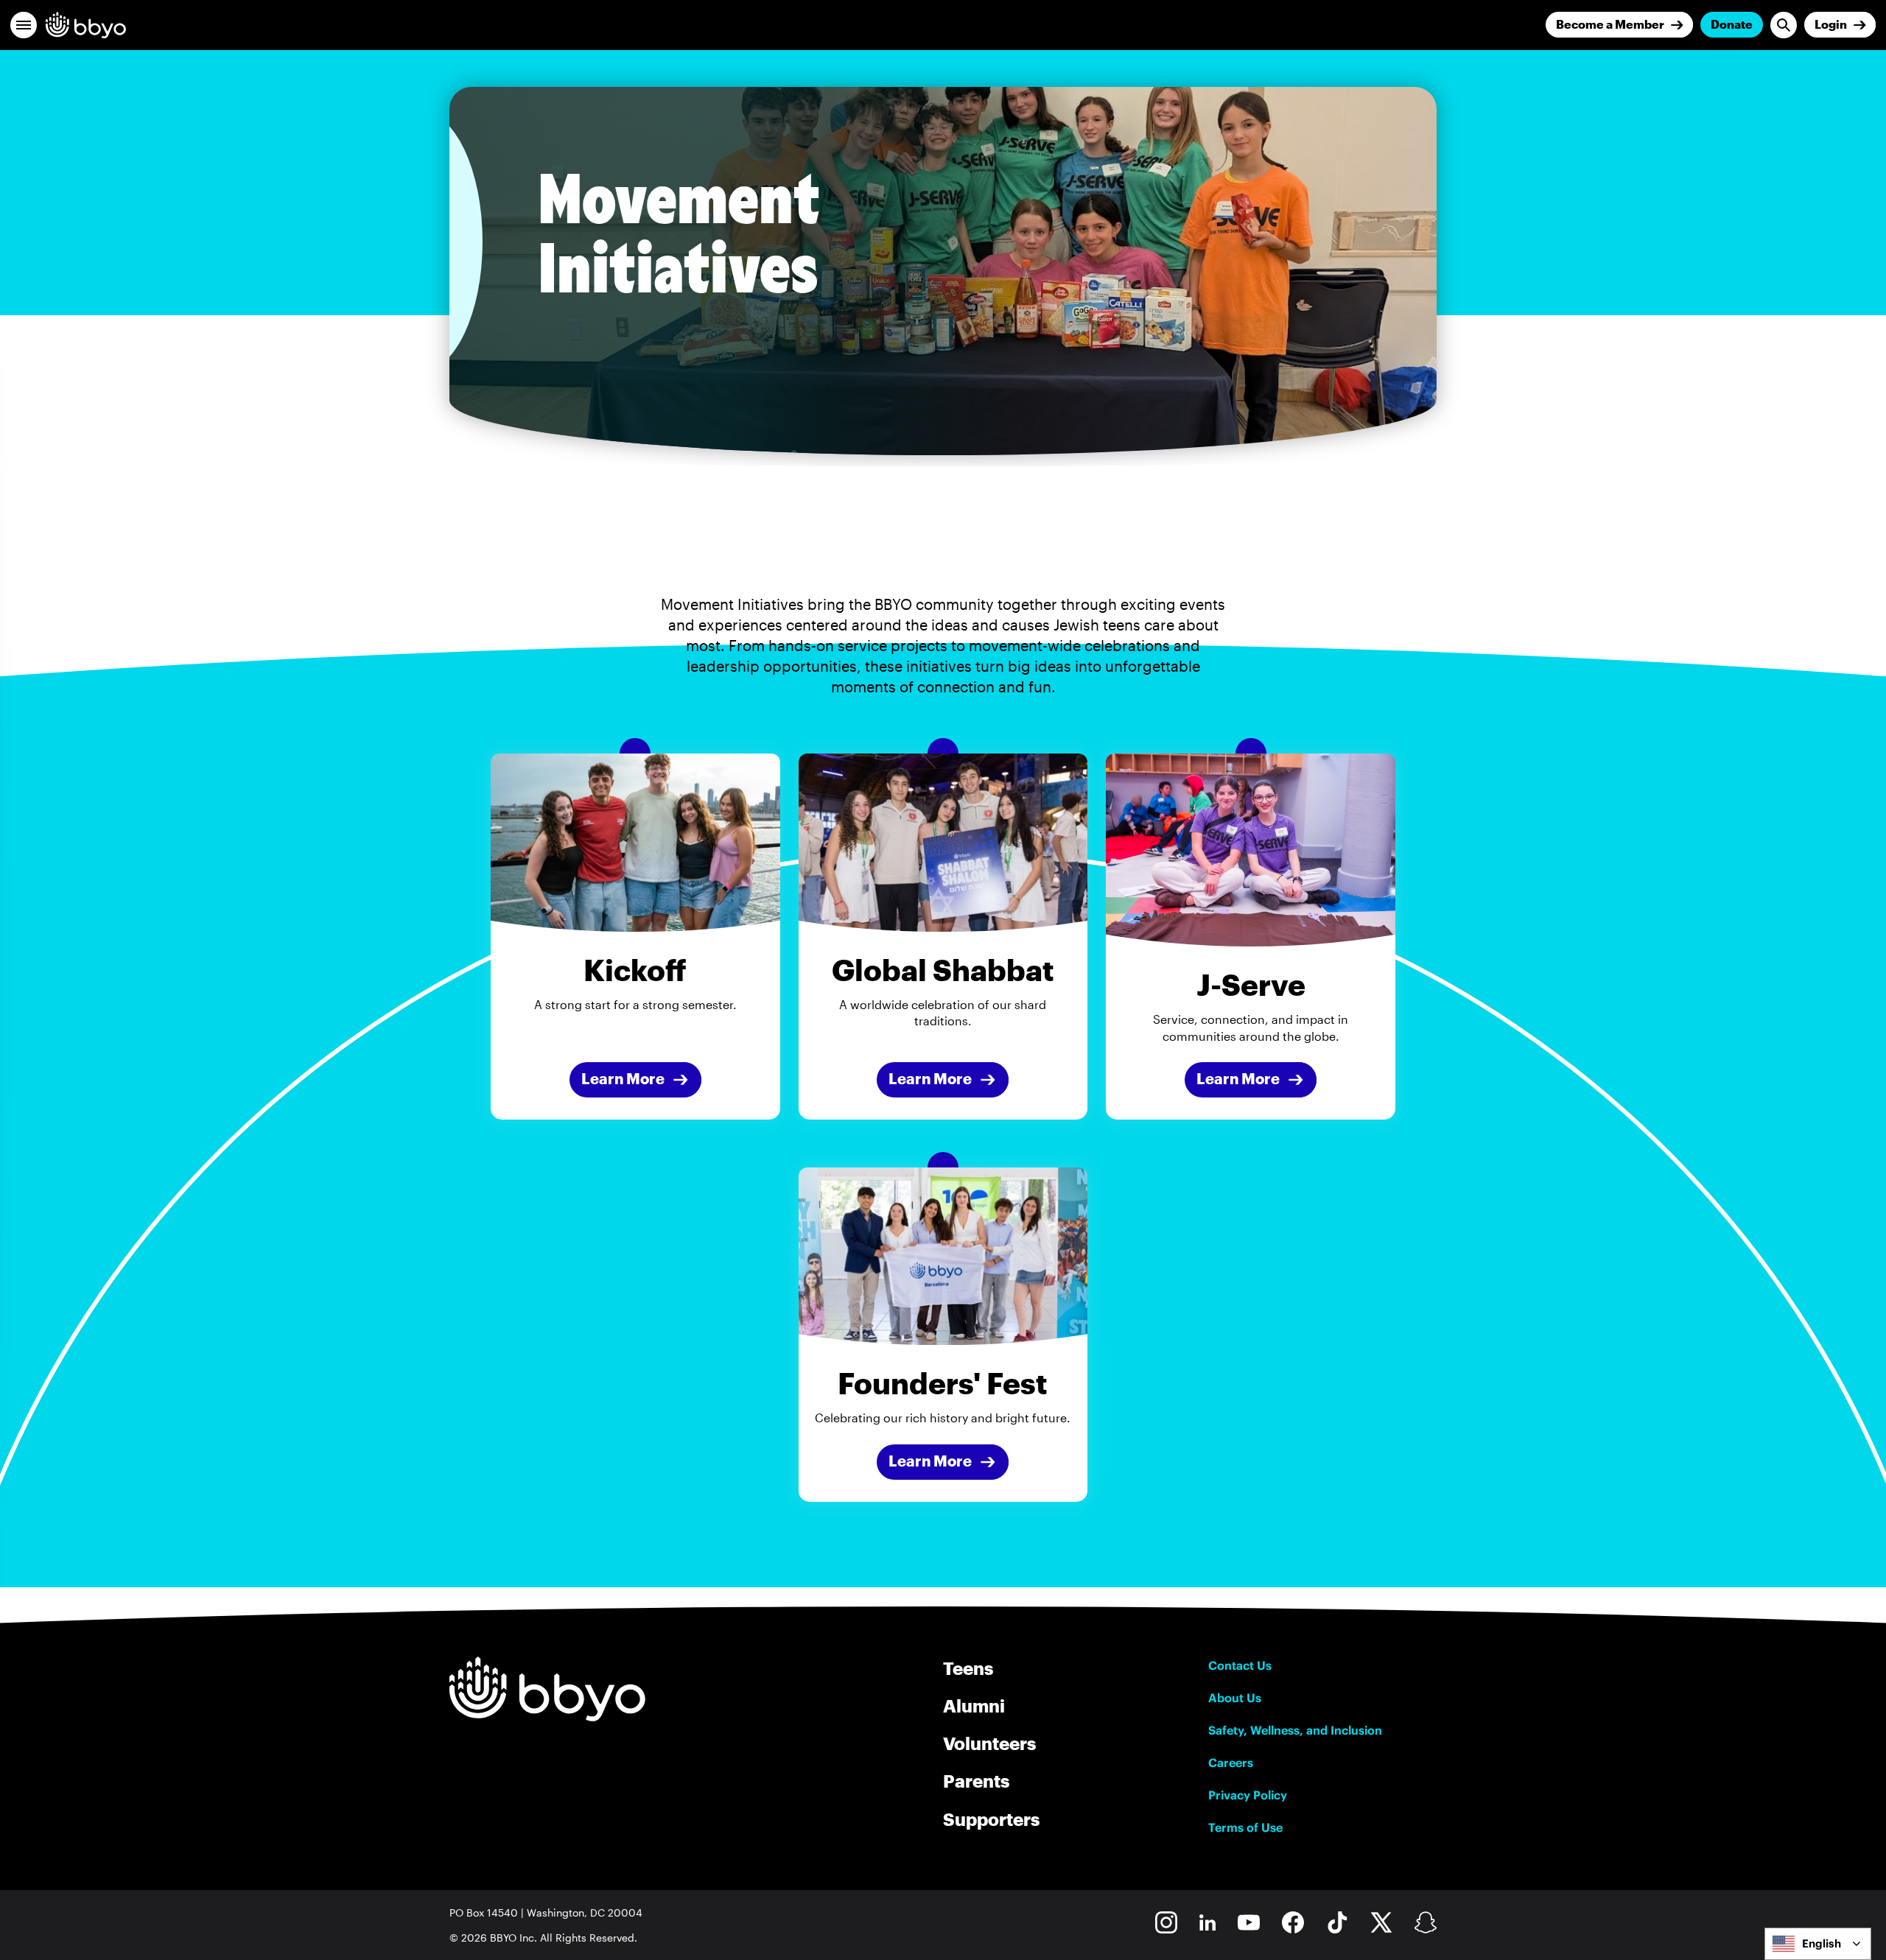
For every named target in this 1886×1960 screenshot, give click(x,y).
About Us (1235, 1698)
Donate (1732, 24)
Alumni (974, 1706)
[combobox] (1818, 1944)
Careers (1231, 1763)
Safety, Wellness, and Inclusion (1295, 1730)
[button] (24, 25)
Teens (968, 1668)
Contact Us (1240, 1665)
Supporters (991, 1819)
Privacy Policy (1248, 1795)
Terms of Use (1245, 1827)
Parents (976, 1781)
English (1822, 1943)
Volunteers (989, 1743)
